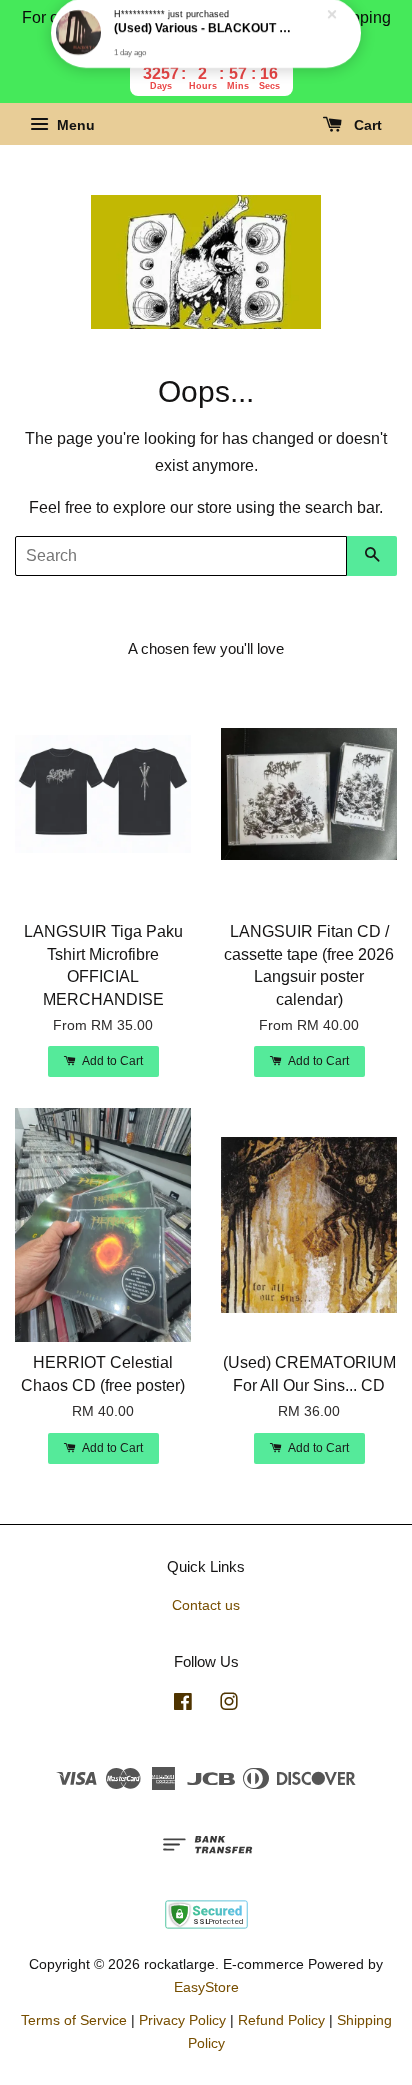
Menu (74, 126)
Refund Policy (281, 2020)
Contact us (206, 1605)
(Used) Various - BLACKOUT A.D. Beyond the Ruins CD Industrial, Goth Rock (207, 40)
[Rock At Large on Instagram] (229, 1705)
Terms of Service (74, 2020)
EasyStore (206, 1987)
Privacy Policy (182, 2020)
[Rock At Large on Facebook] (183, 1705)
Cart (366, 126)
